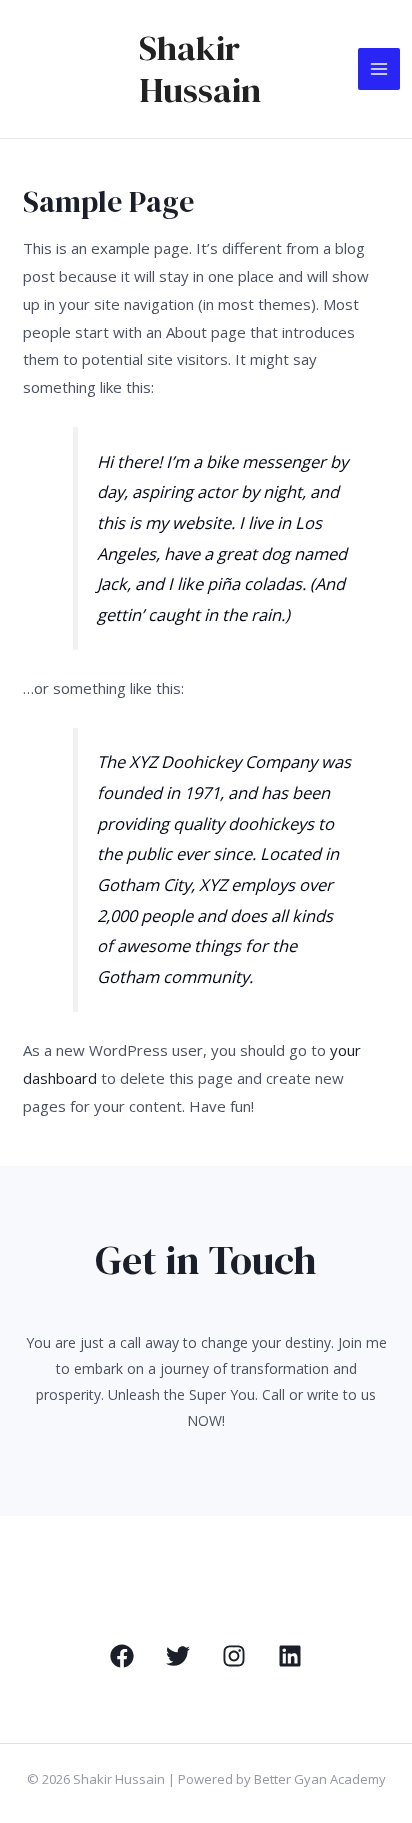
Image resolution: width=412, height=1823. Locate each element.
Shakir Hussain (200, 69)
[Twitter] (178, 1656)
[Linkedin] (290, 1656)
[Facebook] (122, 1656)
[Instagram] (234, 1656)
